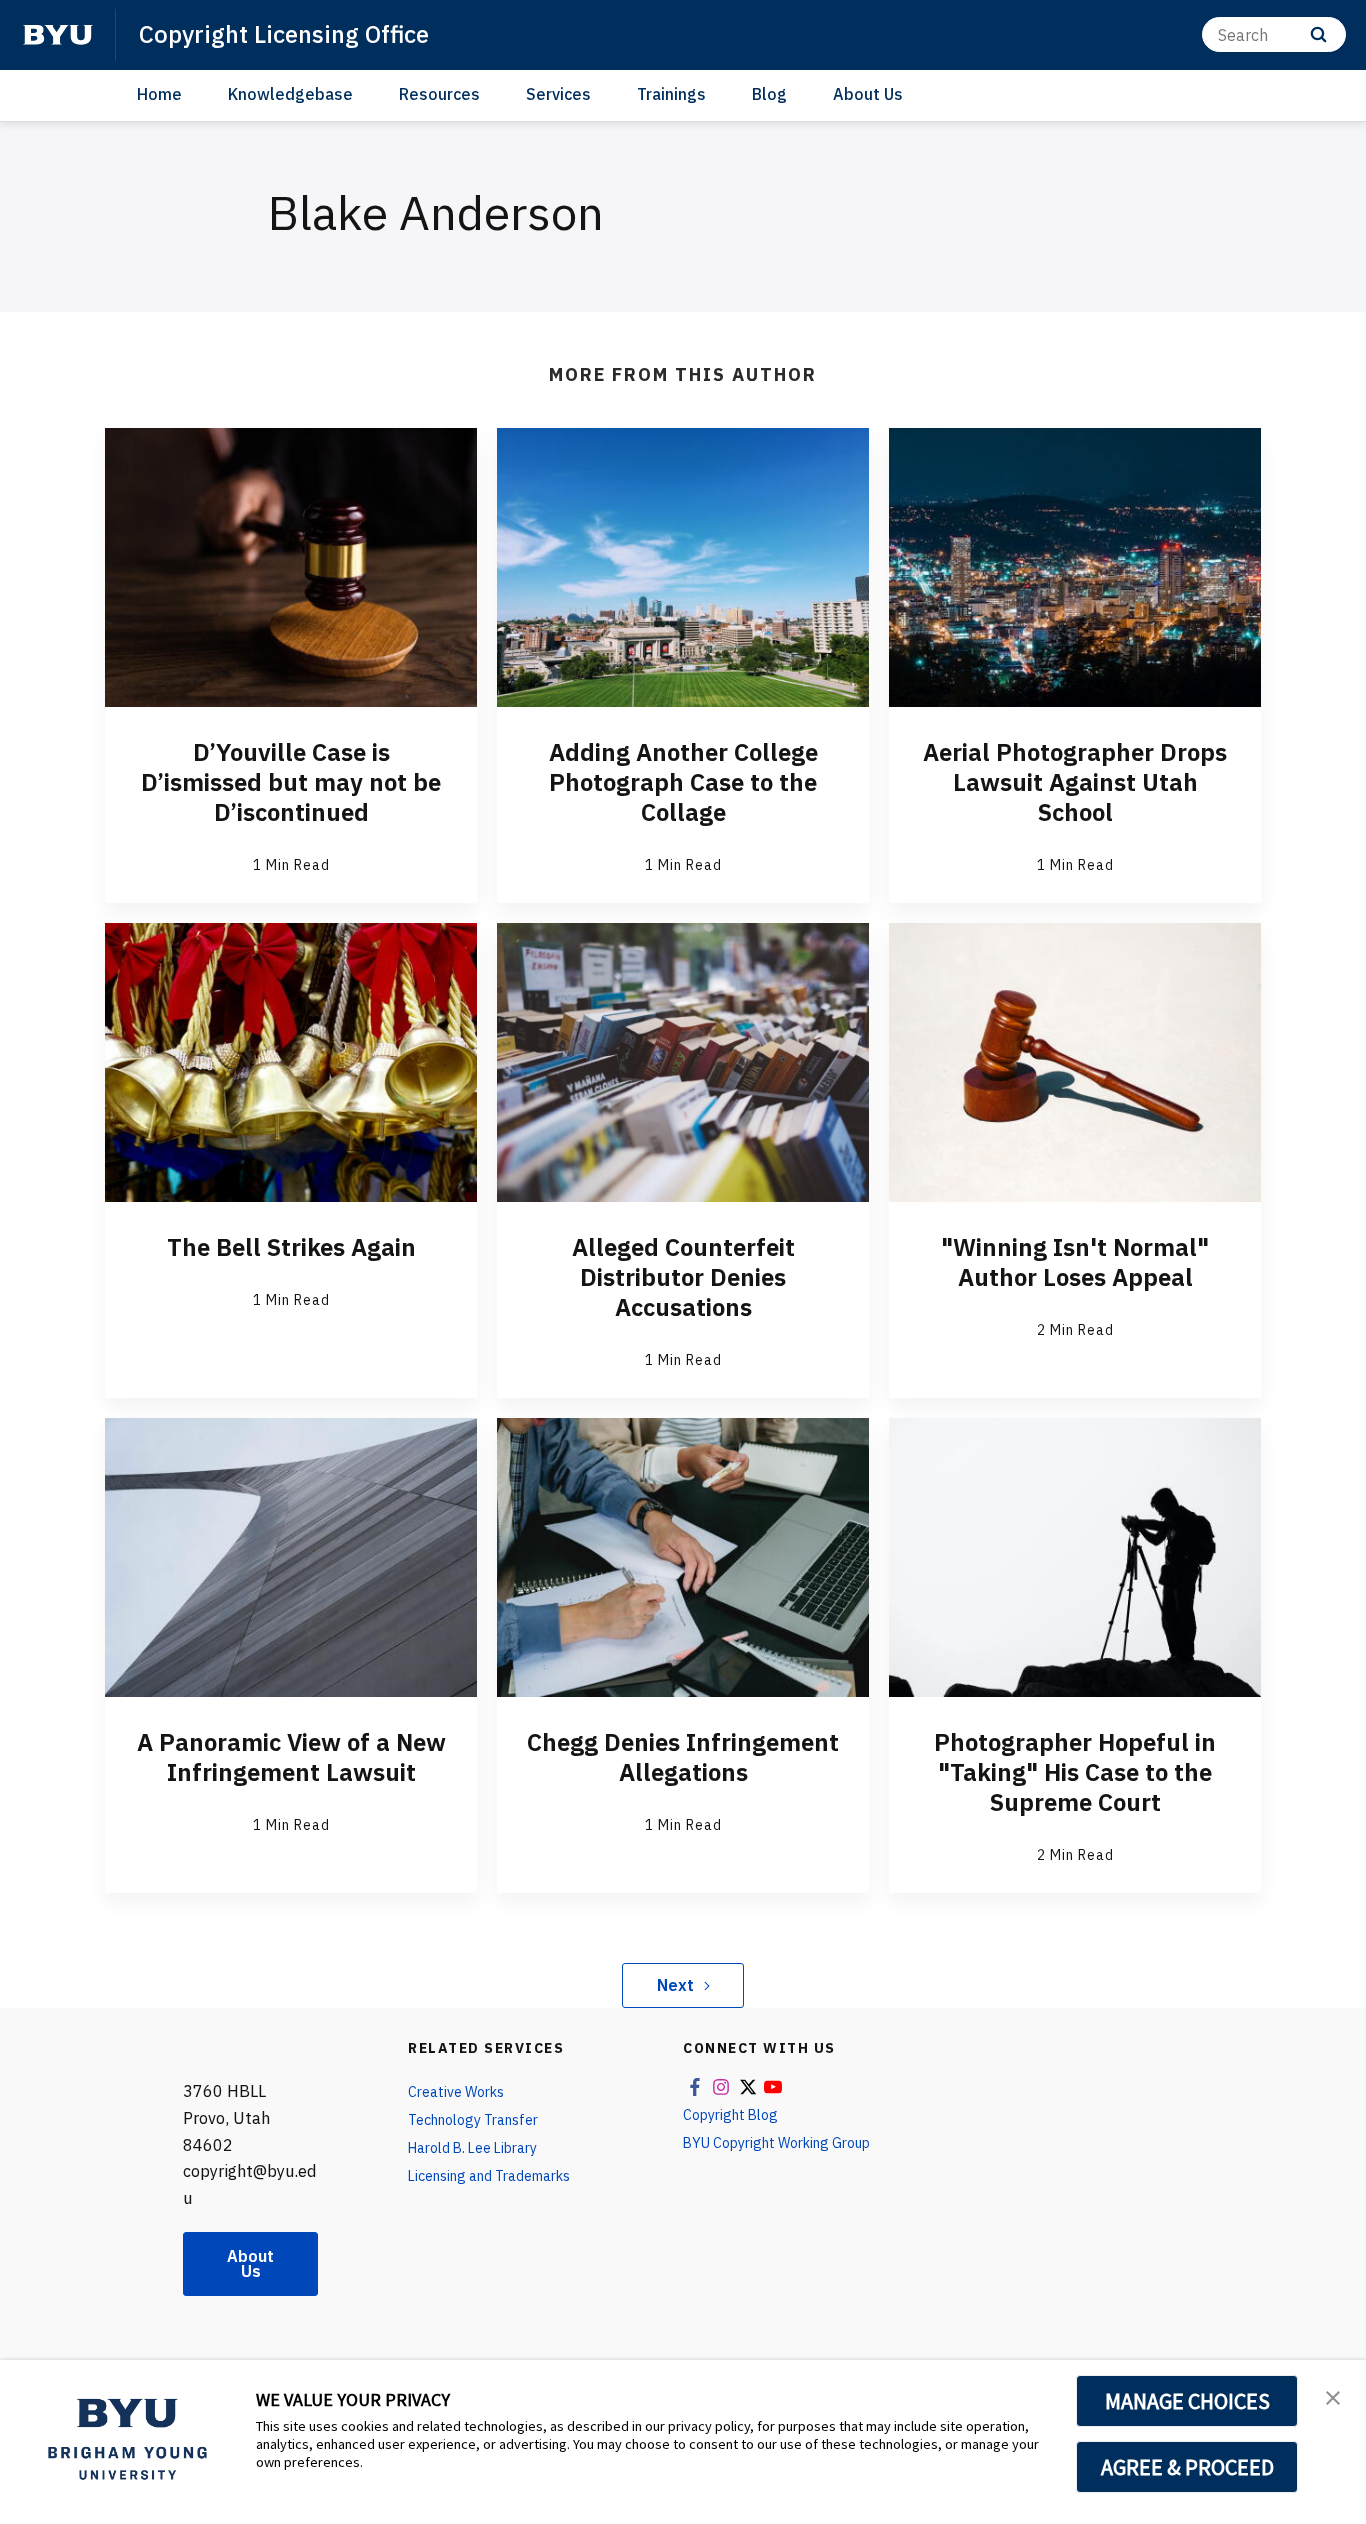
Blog (769, 94)
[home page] (58, 35)
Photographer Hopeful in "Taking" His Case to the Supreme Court (1075, 1772)
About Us (868, 94)
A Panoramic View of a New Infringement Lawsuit (291, 1757)
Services (558, 94)
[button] (1333, 2396)
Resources (439, 94)
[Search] (1318, 34)
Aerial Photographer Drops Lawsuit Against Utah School (1075, 782)
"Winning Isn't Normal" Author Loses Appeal (1075, 1262)
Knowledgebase (290, 94)
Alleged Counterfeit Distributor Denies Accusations (683, 1277)
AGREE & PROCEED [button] (1187, 2467)
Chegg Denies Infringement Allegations (683, 1757)
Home (159, 94)
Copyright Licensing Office (284, 34)
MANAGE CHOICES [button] (1187, 2401)
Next (675, 1985)
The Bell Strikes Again (291, 1247)
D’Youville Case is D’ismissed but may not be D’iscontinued (291, 782)
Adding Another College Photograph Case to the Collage (683, 782)
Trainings (671, 94)
